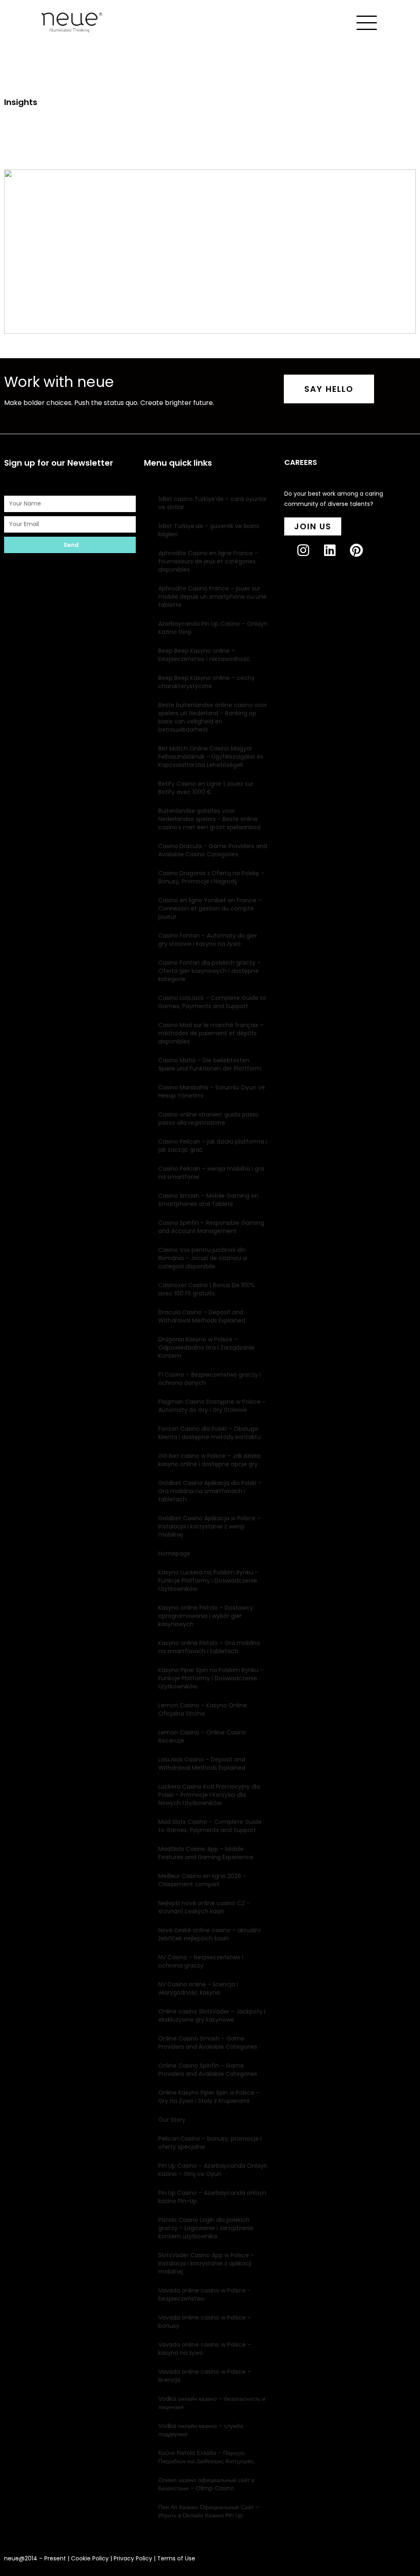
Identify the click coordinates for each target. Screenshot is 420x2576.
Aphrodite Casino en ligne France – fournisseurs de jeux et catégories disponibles (208, 561)
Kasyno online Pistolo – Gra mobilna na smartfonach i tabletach (209, 1647)
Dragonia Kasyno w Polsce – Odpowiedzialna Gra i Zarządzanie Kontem (207, 1347)
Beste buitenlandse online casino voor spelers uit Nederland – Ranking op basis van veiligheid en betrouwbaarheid (213, 717)
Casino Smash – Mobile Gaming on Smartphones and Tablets (208, 1200)
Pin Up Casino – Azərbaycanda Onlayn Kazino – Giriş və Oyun (213, 2170)
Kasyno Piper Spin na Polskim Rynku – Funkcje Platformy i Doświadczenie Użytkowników (211, 1678)
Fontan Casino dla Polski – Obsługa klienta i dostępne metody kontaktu (210, 1433)
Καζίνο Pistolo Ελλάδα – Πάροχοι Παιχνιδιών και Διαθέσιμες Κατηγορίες (206, 2457)
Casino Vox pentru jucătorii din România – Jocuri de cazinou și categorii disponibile (203, 1258)
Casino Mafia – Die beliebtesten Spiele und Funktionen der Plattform (210, 1064)
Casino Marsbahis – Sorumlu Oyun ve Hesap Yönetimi (212, 1091)
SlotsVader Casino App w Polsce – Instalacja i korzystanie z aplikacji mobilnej (206, 2263)
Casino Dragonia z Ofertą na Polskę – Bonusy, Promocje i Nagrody (211, 877)
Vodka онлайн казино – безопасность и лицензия (212, 2403)
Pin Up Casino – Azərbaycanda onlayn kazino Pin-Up (212, 2197)
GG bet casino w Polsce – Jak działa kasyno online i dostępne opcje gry (209, 1460)
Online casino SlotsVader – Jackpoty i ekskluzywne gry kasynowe (212, 2016)
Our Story (172, 2120)
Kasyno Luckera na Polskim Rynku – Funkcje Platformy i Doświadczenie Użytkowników (208, 1581)
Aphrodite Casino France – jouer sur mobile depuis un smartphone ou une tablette (212, 597)
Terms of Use (176, 2558)
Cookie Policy (90, 2558)
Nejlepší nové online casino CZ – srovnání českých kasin (204, 1907)
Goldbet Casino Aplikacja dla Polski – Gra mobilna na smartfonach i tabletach (210, 1491)
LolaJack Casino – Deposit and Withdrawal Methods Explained (202, 1764)
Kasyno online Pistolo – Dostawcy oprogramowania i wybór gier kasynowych (206, 1616)
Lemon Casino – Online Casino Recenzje (202, 1736)
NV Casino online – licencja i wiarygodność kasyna (198, 1988)
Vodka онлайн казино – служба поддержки (201, 2430)
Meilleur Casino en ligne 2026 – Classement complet (202, 1880)
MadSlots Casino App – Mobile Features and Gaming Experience (206, 1853)
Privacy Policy (133, 2558)
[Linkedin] (337, 557)
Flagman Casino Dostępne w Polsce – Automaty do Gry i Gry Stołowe (212, 1406)
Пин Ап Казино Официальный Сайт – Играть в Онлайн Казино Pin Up (209, 2511)
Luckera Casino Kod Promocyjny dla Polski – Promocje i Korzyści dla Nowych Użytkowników (209, 1795)
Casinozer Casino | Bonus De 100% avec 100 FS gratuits (207, 1289)
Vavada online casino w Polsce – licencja (205, 2376)
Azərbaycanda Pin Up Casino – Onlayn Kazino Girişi (213, 628)
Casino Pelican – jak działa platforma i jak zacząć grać (213, 1146)
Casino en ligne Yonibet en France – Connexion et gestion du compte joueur (210, 908)
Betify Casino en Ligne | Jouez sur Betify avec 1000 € (206, 788)
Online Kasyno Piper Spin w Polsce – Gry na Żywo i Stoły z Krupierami (209, 2097)
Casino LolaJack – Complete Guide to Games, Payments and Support (212, 1002)
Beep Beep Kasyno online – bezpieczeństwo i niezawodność (204, 655)
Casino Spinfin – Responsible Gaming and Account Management (211, 1227)
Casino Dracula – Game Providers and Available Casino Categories (213, 850)
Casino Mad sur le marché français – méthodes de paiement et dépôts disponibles (211, 1033)
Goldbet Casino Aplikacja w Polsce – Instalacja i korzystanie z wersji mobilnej (210, 1526)
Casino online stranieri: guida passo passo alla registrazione (209, 1119)
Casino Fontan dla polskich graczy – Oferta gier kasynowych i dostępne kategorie (210, 971)
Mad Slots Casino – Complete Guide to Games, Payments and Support (210, 1826)
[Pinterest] (363, 557)
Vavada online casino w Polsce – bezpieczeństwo (205, 2295)
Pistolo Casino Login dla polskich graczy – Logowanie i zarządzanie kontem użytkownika (206, 2228)
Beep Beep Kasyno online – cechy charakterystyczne (207, 682)
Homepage (174, 1553)
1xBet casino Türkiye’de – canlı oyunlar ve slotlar (213, 503)
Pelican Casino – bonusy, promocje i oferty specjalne (210, 2143)
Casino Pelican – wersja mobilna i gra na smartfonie (211, 1173)
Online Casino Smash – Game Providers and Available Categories (208, 2043)
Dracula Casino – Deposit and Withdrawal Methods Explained (202, 1316)
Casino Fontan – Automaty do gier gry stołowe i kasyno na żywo (208, 940)
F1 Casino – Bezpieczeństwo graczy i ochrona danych (210, 1379)
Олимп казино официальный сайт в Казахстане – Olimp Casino (206, 2484)
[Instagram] (310, 557)
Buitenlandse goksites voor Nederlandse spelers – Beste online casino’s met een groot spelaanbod (209, 819)
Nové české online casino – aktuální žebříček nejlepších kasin (209, 1934)
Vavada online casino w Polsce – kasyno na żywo (205, 2349)
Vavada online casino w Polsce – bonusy (205, 2322)
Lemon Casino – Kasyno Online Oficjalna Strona (203, 1709)
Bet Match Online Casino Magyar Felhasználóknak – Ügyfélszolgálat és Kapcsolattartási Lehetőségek (211, 757)
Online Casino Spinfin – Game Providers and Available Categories (208, 2070)
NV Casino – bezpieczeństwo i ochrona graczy (201, 1961)
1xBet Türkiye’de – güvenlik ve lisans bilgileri (209, 530)
